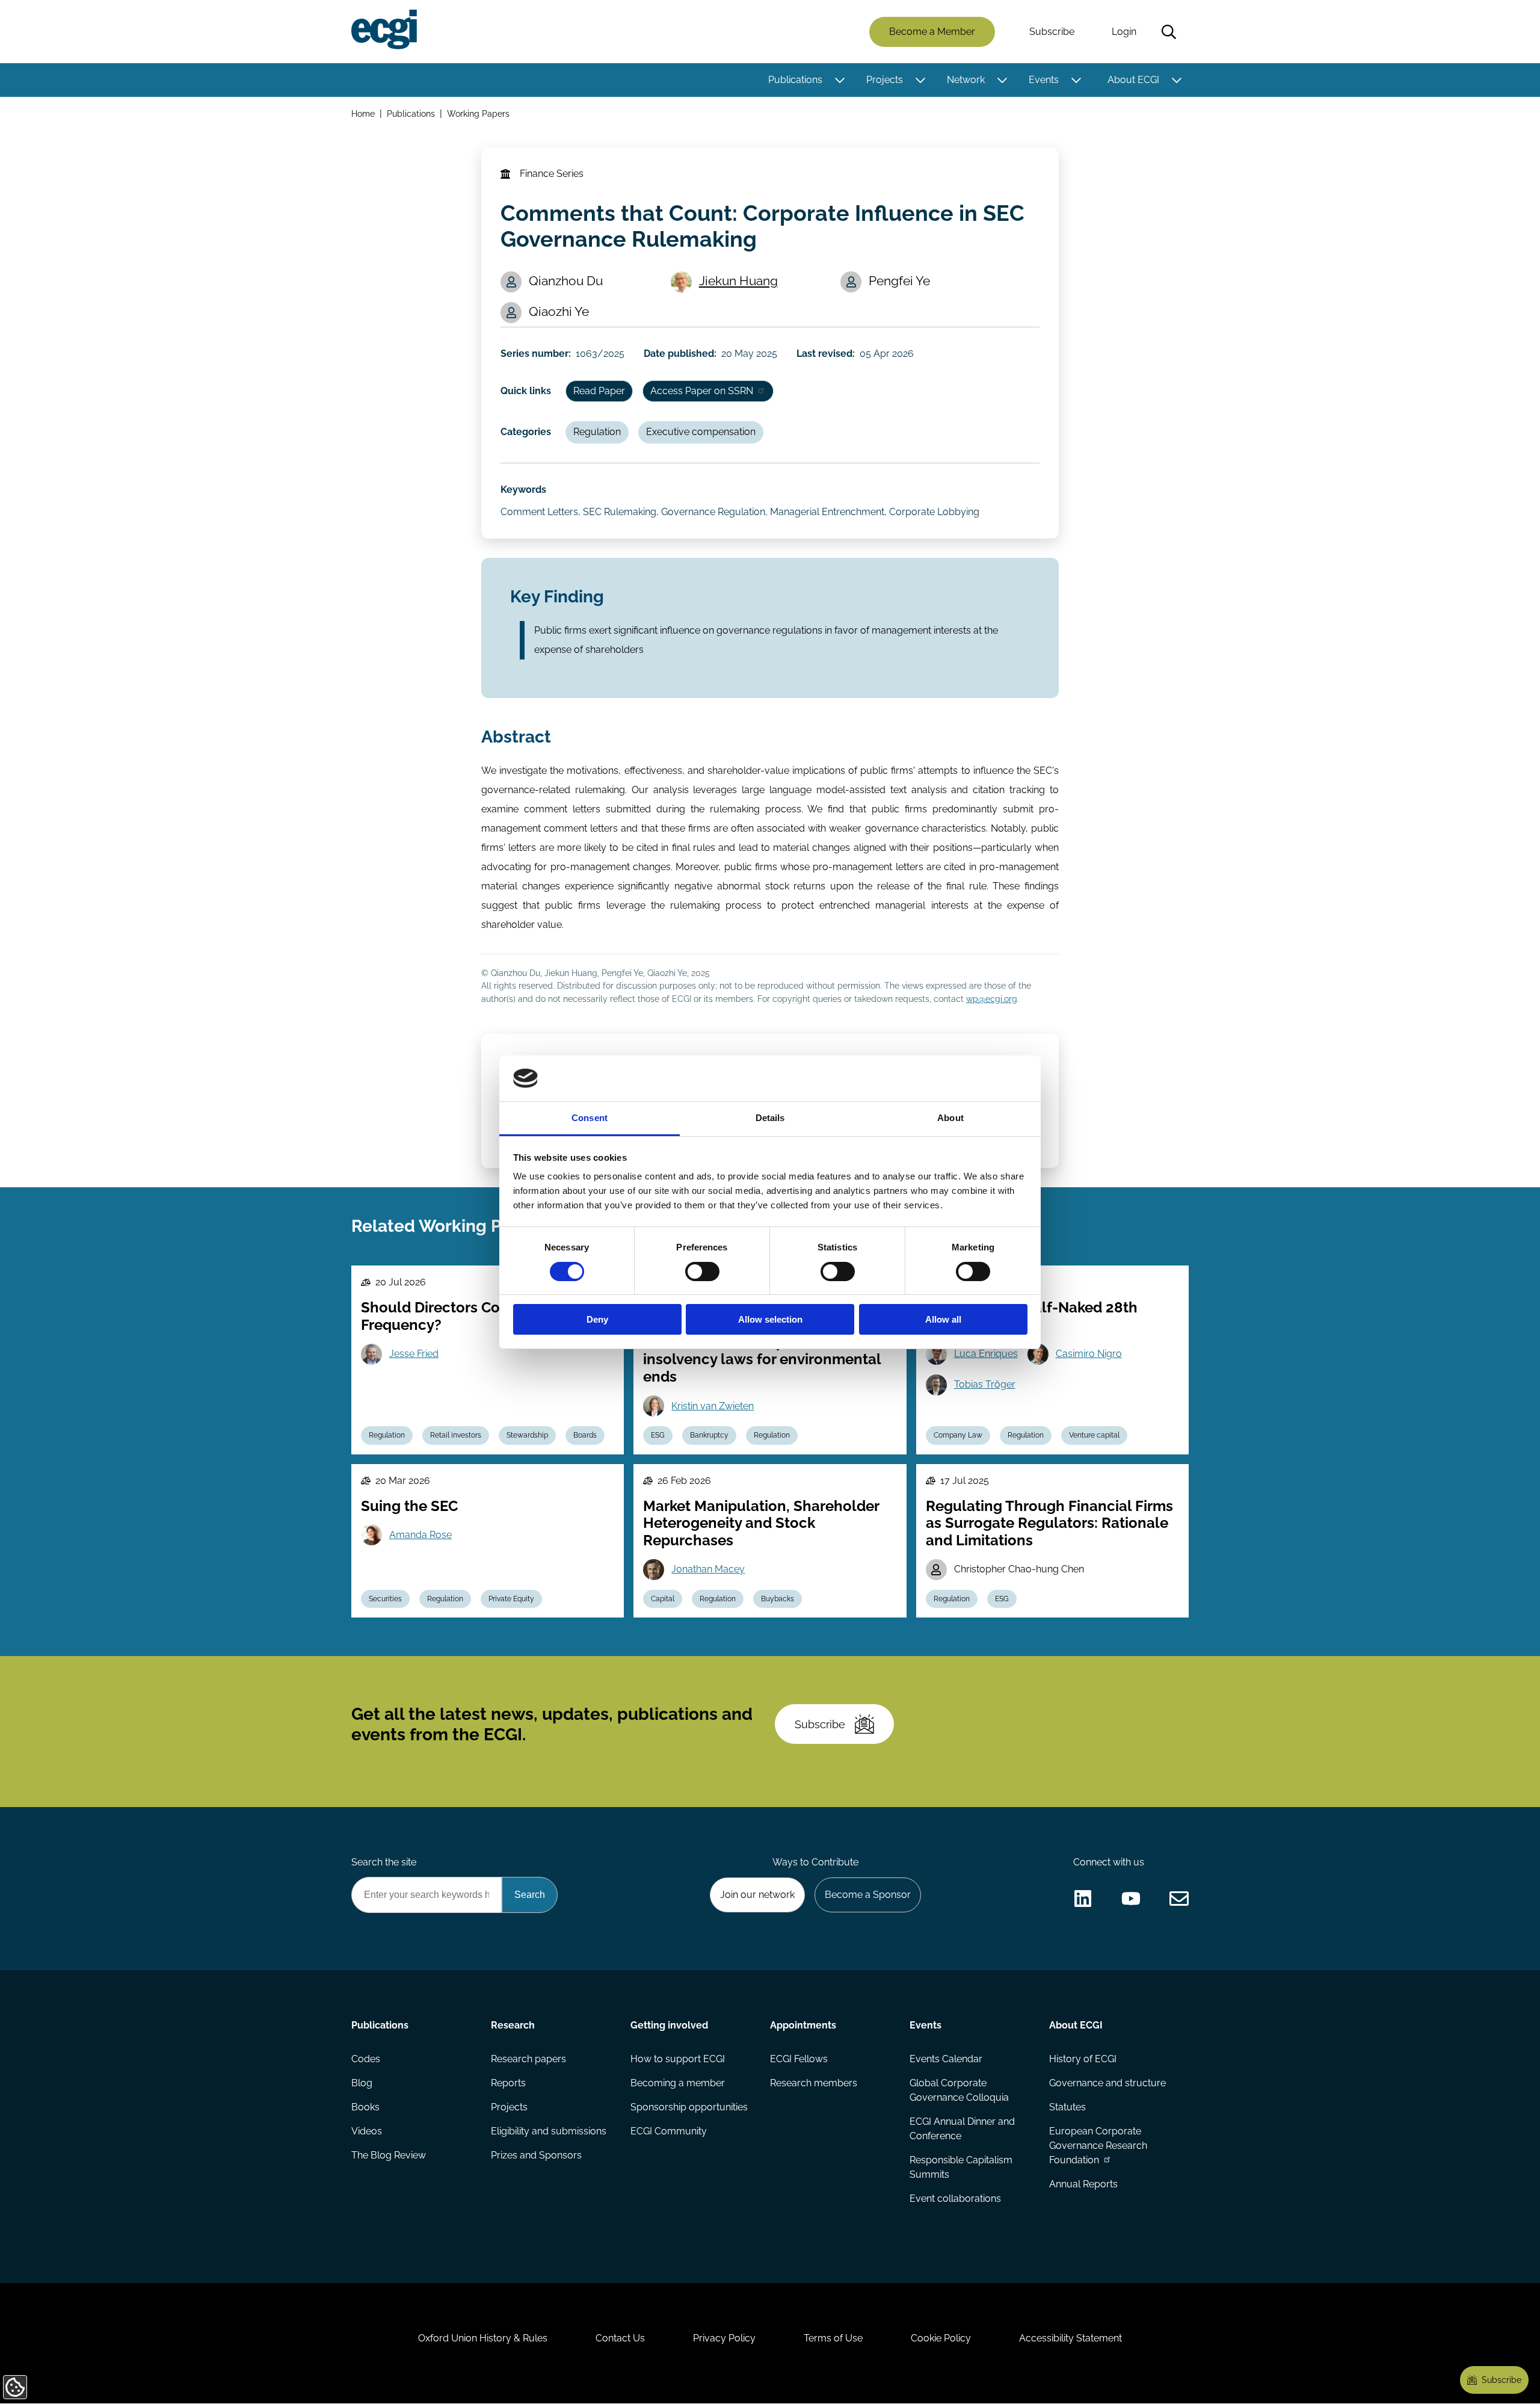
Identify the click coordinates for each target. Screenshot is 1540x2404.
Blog (362, 2083)
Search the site (384, 1862)
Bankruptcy (709, 1435)
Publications (795, 80)
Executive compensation (701, 432)
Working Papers (478, 113)
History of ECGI (1083, 2059)
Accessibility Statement (1070, 2338)
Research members (814, 2083)
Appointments (803, 2025)
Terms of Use (833, 2338)
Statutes (1067, 2107)
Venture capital (1094, 1435)
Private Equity (511, 1599)
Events (1044, 80)
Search (1169, 32)
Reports (508, 2083)
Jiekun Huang (738, 281)
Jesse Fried (414, 1354)
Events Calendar (946, 2059)
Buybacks (778, 1599)
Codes (366, 2059)
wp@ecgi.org (992, 999)
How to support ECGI (678, 2059)
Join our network (757, 1895)
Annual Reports (1083, 2184)
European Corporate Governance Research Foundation (1098, 2146)
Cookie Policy (941, 2338)
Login (1124, 32)
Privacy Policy (724, 2338)
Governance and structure (1107, 2083)
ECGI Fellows (799, 2059)
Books (365, 2107)
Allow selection (770, 1319)
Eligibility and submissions (549, 2131)
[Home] (384, 29)
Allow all (943, 1319)
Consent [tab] (590, 1118)
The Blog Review (389, 2155)
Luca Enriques (986, 1354)
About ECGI (1133, 80)
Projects (885, 80)
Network (966, 80)
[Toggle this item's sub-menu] (839, 80)
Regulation (597, 432)
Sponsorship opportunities (689, 2107)
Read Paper (599, 391)
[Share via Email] (1179, 1899)
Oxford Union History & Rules (483, 2338)
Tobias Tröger (985, 1384)
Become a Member (932, 32)
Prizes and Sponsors (536, 2155)
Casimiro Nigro (1089, 1354)
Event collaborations (955, 2199)
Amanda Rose (420, 1535)
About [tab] (950, 1118)
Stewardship (527, 1435)
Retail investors (456, 1435)
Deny (597, 1319)
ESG (658, 1435)
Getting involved (669, 2025)
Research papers (528, 2059)
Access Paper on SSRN (702, 391)
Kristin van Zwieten (713, 1406)
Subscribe (1052, 32)
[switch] (702, 1272)
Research (513, 2025)
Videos (367, 2131)
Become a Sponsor (868, 1895)
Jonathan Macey (708, 1569)
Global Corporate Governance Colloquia (959, 2090)
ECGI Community (669, 2131)
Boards (585, 1435)
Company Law (958, 1435)
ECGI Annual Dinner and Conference (962, 2129)
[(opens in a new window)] (1083, 1899)
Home (363, 113)
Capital (663, 1599)
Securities (385, 1599)
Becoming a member (678, 2083)
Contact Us (620, 2338)
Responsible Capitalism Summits (961, 2167)
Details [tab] (770, 1118)
